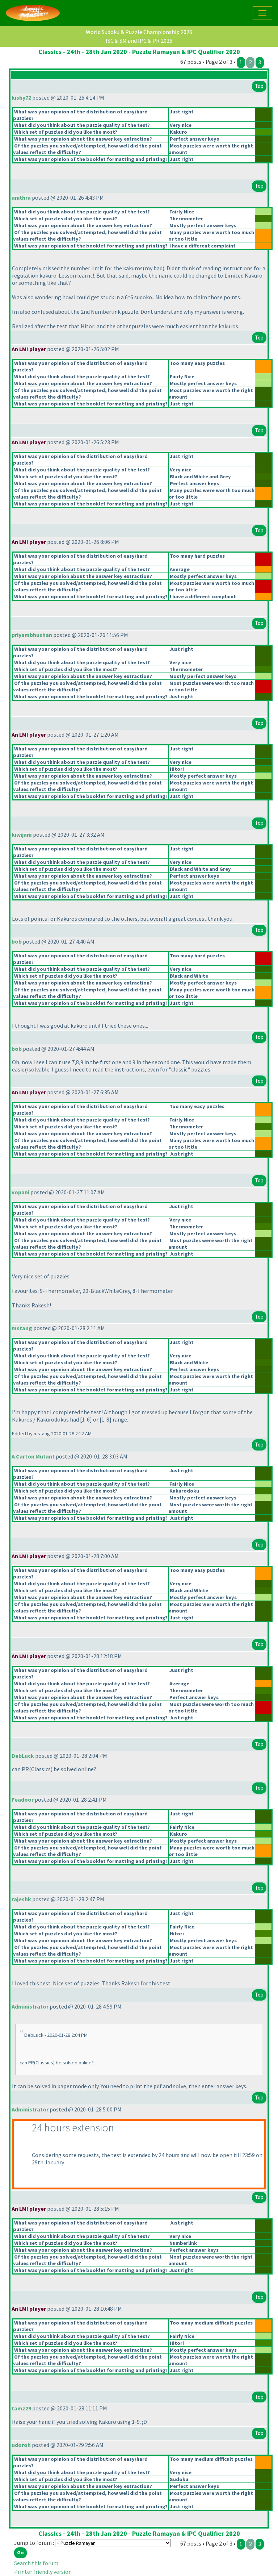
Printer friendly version (43, 2572)
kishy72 (21, 97)
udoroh (21, 2445)
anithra (21, 197)
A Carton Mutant (33, 1456)
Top (259, 86)
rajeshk (21, 1899)
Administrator (30, 2006)
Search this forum (36, 2563)
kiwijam (22, 835)
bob (17, 941)
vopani (20, 1192)
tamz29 (21, 2408)
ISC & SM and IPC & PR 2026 (139, 41)
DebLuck (23, 1756)
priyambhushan (32, 635)
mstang (22, 1328)
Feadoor (23, 1799)
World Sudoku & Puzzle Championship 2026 (139, 32)
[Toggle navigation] (262, 13)
